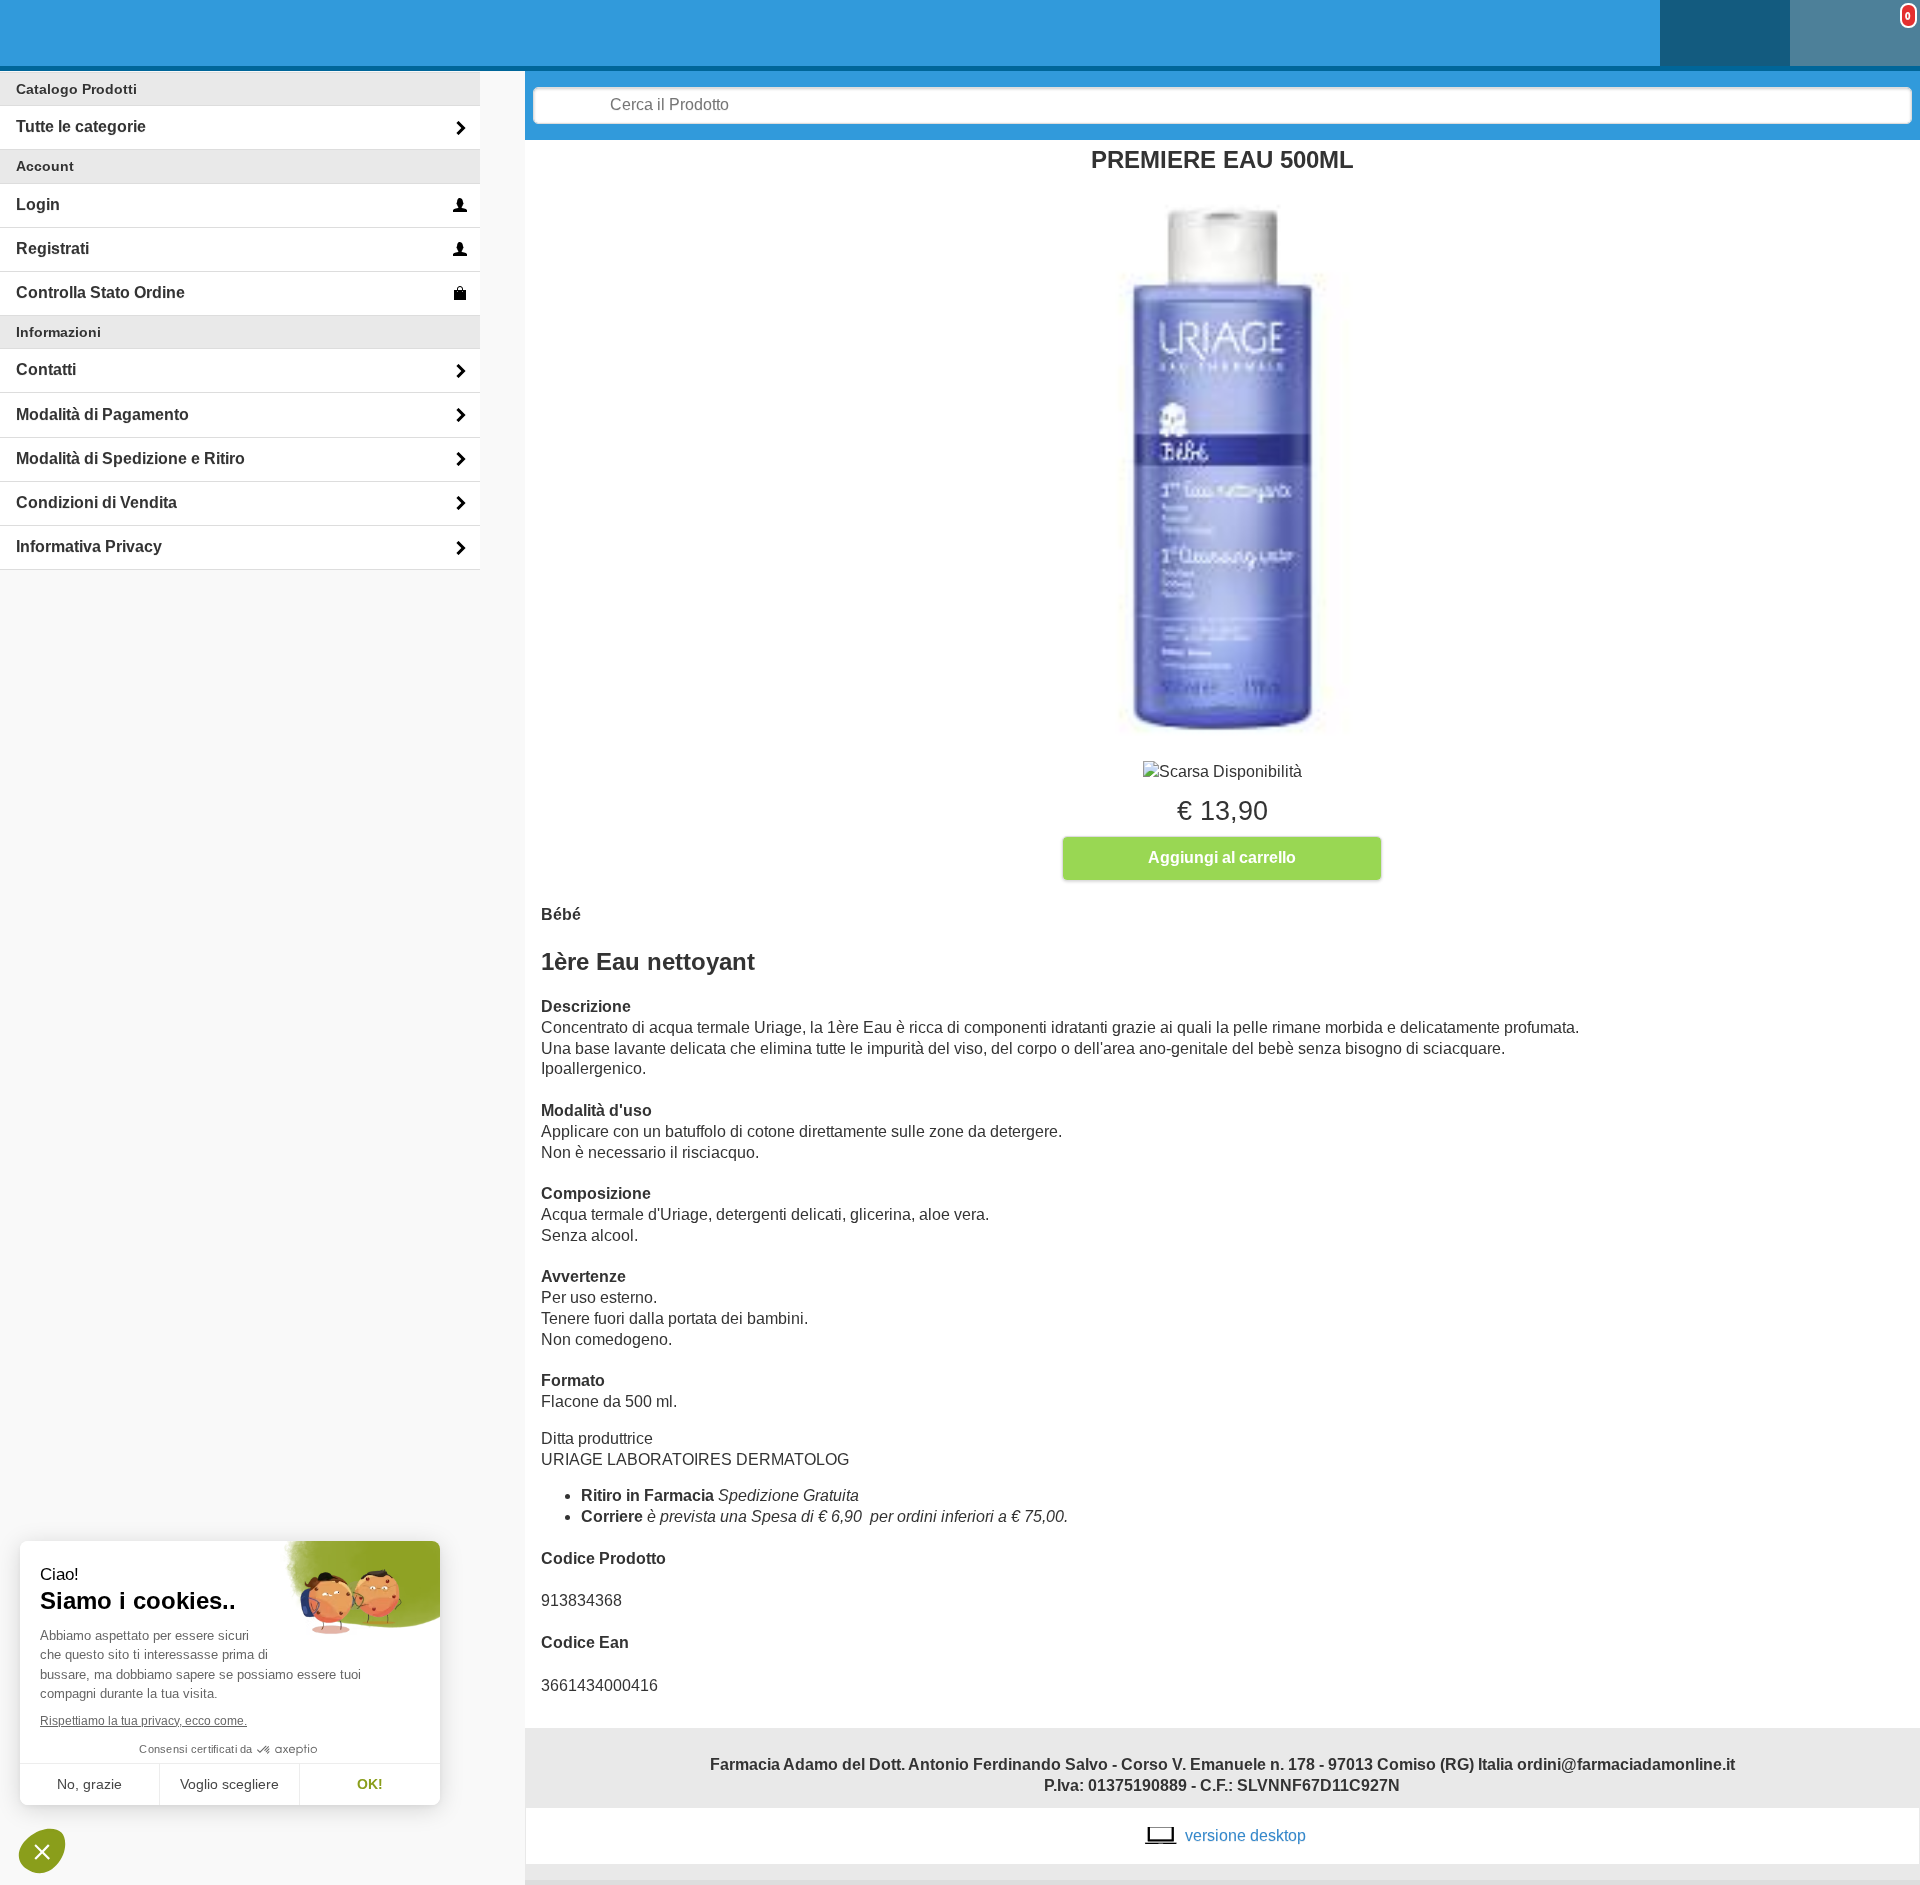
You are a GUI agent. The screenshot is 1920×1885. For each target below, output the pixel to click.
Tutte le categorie (81, 126)
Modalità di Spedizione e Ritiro (130, 458)
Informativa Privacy (89, 546)
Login (38, 204)
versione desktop (1245, 1835)
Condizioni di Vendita (96, 502)
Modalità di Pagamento (102, 414)
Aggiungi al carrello (1222, 857)
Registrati (52, 248)
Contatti (46, 369)
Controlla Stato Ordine (100, 292)
